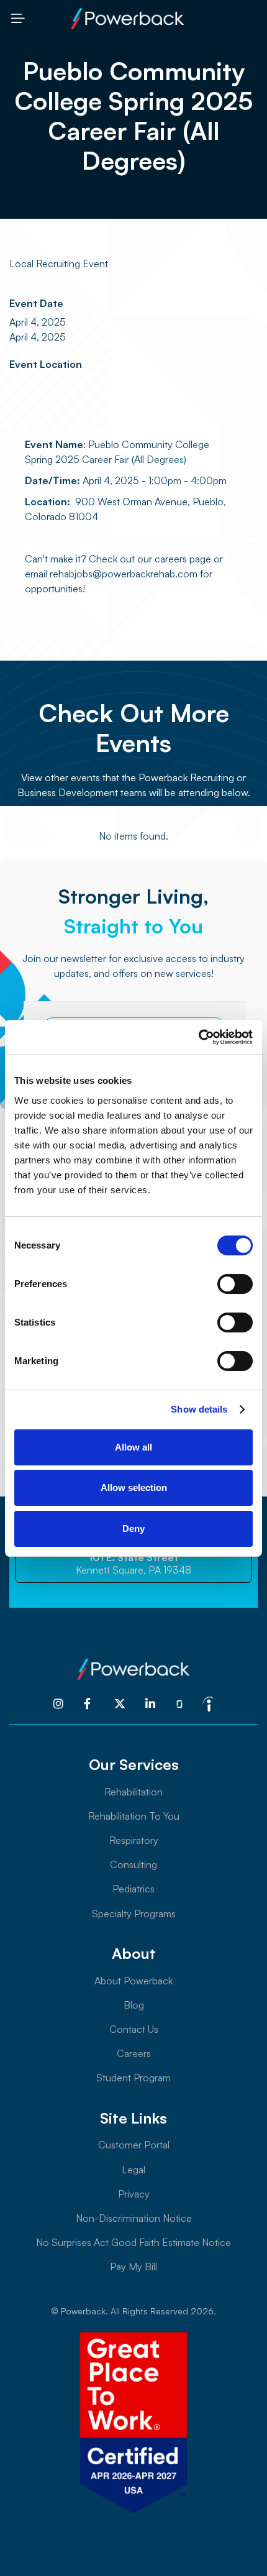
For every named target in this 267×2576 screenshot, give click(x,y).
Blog (134, 2005)
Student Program (133, 2078)
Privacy (134, 2194)
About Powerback (133, 1981)
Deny (133, 1529)
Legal (133, 2170)
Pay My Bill (133, 2267)
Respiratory (134, 1840)
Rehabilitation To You (134, 1816)
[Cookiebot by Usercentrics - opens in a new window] (198, 1037)
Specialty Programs (134, 1914)
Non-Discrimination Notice (134, 2218)
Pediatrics (133, 1889)
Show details (199, 1409)
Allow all (133, 1447)
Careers (134, 2053)
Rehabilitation (133, 1792)
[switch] (235, 1284)
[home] (127, 19)
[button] (17, 18)
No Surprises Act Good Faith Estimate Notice (133, 2242)
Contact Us (134, 2029)
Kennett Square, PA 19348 (133, 1564)
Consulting (133, 1864)
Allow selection (134, 1487)
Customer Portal (134, 2145)
